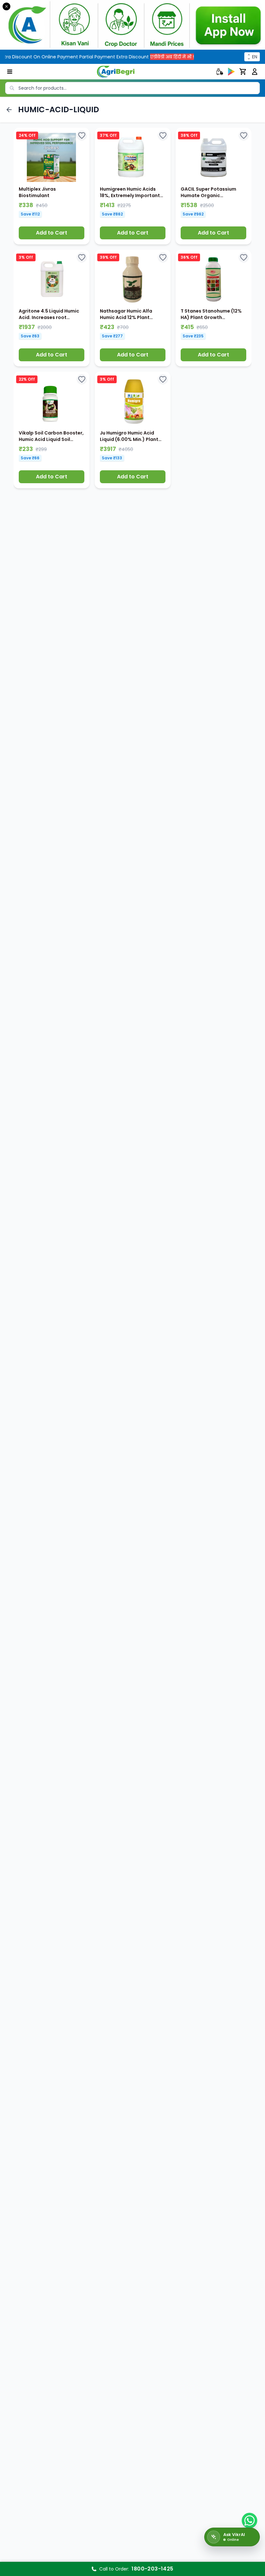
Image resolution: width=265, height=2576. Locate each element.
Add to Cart (52, 233)
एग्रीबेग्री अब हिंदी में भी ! (157, 57)
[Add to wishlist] (82, 135)
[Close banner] (6, 6)
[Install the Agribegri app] (132, 25)
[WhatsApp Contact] (249, 2521)
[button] (52, 186)
